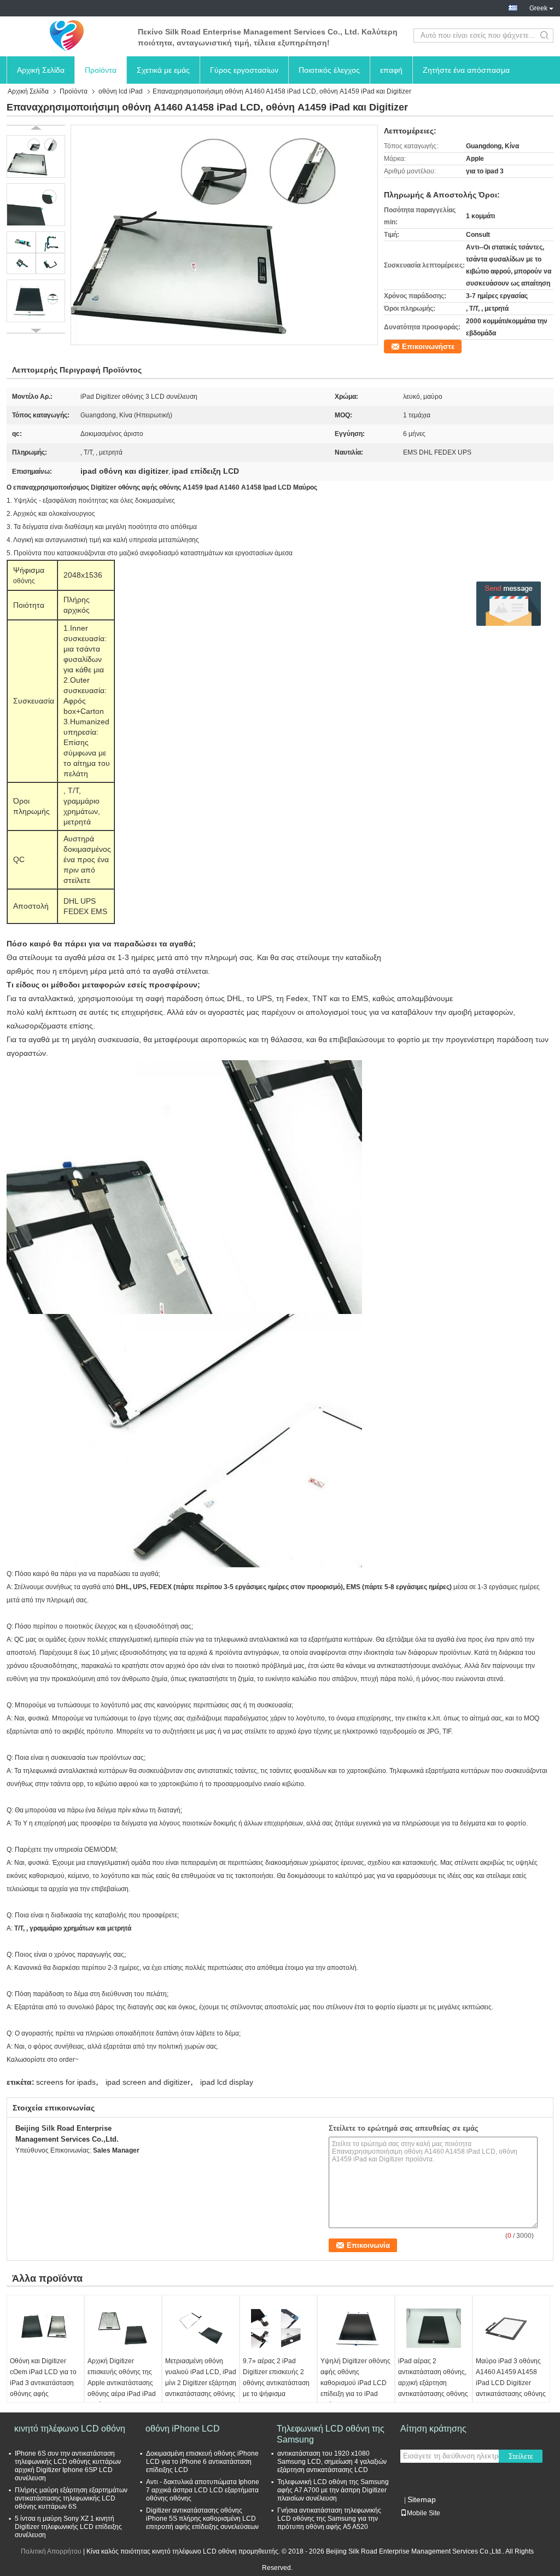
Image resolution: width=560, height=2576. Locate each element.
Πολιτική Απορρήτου (51, 2551)
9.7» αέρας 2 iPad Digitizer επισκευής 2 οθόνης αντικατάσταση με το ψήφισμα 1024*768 (276, 2383)
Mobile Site (424, 2513)
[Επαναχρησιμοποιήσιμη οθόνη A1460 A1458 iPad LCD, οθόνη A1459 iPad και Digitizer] (224, 235)
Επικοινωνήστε (428, 347)
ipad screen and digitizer (148, 2082)
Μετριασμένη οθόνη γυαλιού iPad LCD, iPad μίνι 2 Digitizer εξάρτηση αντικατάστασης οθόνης (201, 2377)
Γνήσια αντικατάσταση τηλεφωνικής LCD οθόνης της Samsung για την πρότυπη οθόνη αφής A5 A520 (329, 2519)
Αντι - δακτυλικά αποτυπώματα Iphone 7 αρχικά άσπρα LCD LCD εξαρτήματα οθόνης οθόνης (203, 2490)
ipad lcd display (227, 2082)
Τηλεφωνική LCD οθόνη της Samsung (331, 2434)
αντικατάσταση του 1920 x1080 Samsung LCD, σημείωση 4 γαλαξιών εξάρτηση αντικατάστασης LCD (332, 2462)
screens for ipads (66, 2082)
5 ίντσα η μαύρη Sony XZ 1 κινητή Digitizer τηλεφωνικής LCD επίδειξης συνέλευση (68, 2527)
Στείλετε (521, 2456)
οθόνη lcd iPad (121, 91)
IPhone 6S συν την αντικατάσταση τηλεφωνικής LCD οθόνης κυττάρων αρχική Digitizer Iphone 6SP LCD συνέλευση (68, 2466)
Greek (538, 8)
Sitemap (422, 2499)
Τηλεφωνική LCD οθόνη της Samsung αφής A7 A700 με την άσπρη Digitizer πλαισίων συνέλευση (333, 2490)
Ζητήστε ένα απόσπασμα (466, 70)
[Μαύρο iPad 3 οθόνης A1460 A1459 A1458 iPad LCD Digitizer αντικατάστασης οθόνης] (511, 2328)
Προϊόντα (101, 70)
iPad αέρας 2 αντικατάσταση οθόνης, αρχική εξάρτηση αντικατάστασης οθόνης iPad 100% (433, 2383)
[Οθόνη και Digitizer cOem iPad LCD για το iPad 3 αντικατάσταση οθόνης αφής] (45, 2328)
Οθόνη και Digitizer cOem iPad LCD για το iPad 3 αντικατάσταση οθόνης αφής (43, 2377)
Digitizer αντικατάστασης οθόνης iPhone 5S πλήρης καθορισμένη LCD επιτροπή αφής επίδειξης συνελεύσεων (202, 2519)
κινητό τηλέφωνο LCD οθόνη (70, 2429)
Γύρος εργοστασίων (244, 70)
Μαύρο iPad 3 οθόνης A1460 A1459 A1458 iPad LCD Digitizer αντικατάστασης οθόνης (511, 2377)
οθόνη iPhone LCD (183, 2429)
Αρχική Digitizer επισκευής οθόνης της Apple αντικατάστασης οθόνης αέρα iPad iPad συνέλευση (122, 2383)
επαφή (391, 70)
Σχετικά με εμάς (163, 70)
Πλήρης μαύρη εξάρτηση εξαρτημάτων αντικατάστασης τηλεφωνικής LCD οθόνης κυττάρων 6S (71, 2498)
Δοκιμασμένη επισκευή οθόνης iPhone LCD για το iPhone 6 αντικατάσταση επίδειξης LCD (202, 2462)
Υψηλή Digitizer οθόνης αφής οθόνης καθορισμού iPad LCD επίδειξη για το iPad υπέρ (355, 2383)
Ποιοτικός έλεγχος (329, 70)
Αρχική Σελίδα (41, 70)
